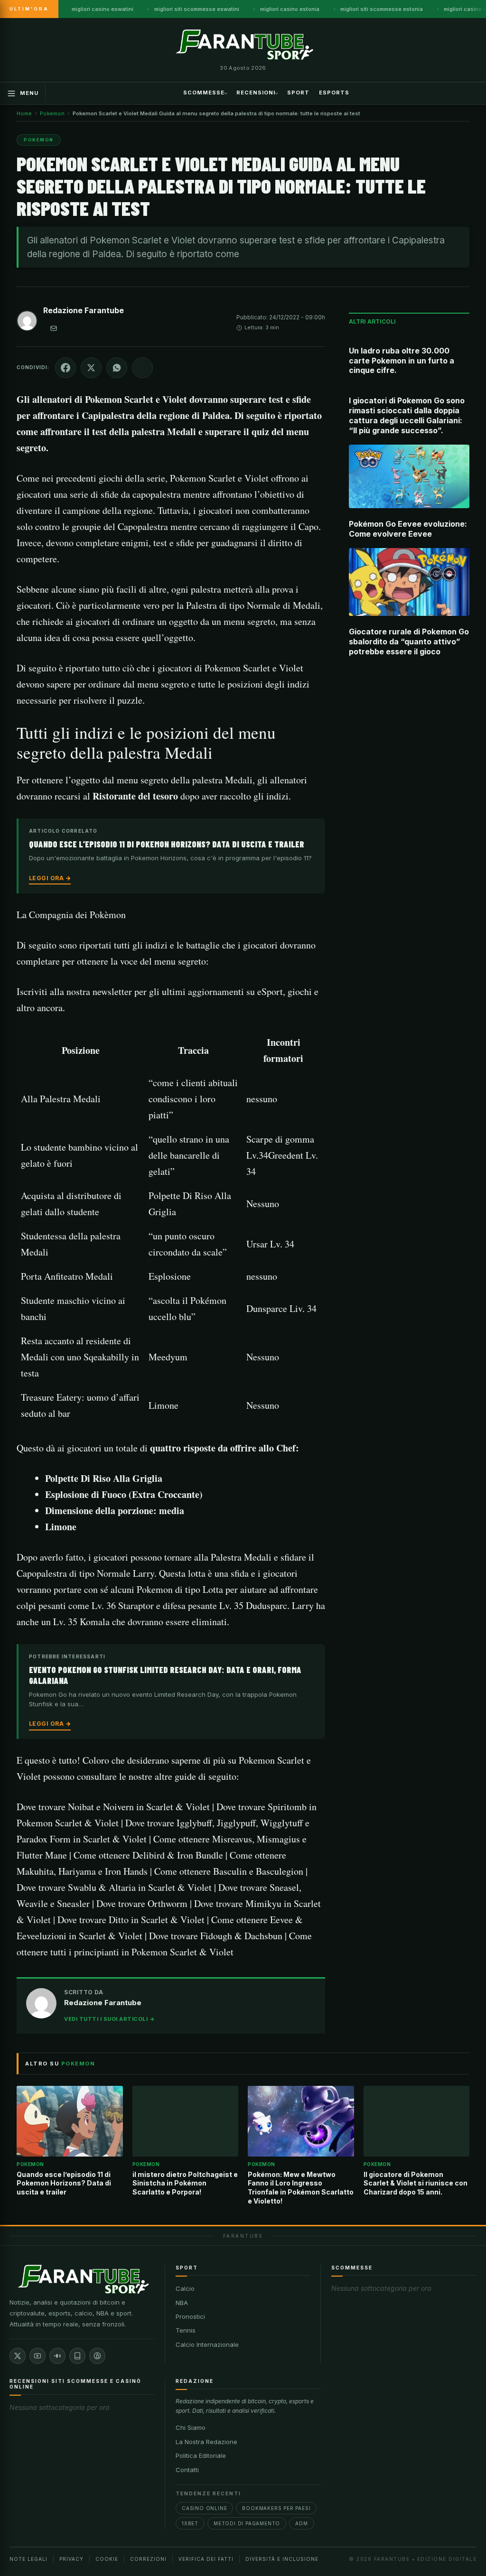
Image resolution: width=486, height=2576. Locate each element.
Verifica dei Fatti (206, 2559)
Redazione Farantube (84, 310)
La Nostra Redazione (206, 2442)
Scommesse (204, 93)
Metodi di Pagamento (247, 2523)
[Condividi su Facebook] (65, 368)
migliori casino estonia (290, 9)
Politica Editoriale (201, 2455)
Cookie (107, 2559)
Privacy (71, 2559)
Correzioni (148, 2559)
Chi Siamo (191, 2427)
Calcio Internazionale (207, 2344)
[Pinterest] (97, 2356)
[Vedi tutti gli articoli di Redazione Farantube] (27, 323)
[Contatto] (54, 328)
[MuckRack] (77, 2356)
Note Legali (28, 2559)
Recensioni (256, 93)
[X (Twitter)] (18, 2356)
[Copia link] (142, 368)
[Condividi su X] (91, 368)
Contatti (187, 2470)
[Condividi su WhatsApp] (117, 368)
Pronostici (190, 2316)
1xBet (190, 2523)
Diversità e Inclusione (282, 2559)
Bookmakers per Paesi (276, 2508)
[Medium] (57, 2356)
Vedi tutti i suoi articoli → (109, 2019)
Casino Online (204, 2508)
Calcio (185, 2288)
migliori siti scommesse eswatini (197, 9)
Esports (334, 93)
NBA (182, 2303)
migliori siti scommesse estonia (382, 9)
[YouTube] (37, 2356)
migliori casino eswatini (103, 9)
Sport (298, 93)
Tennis (186, 2330)
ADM (301, 2523)
